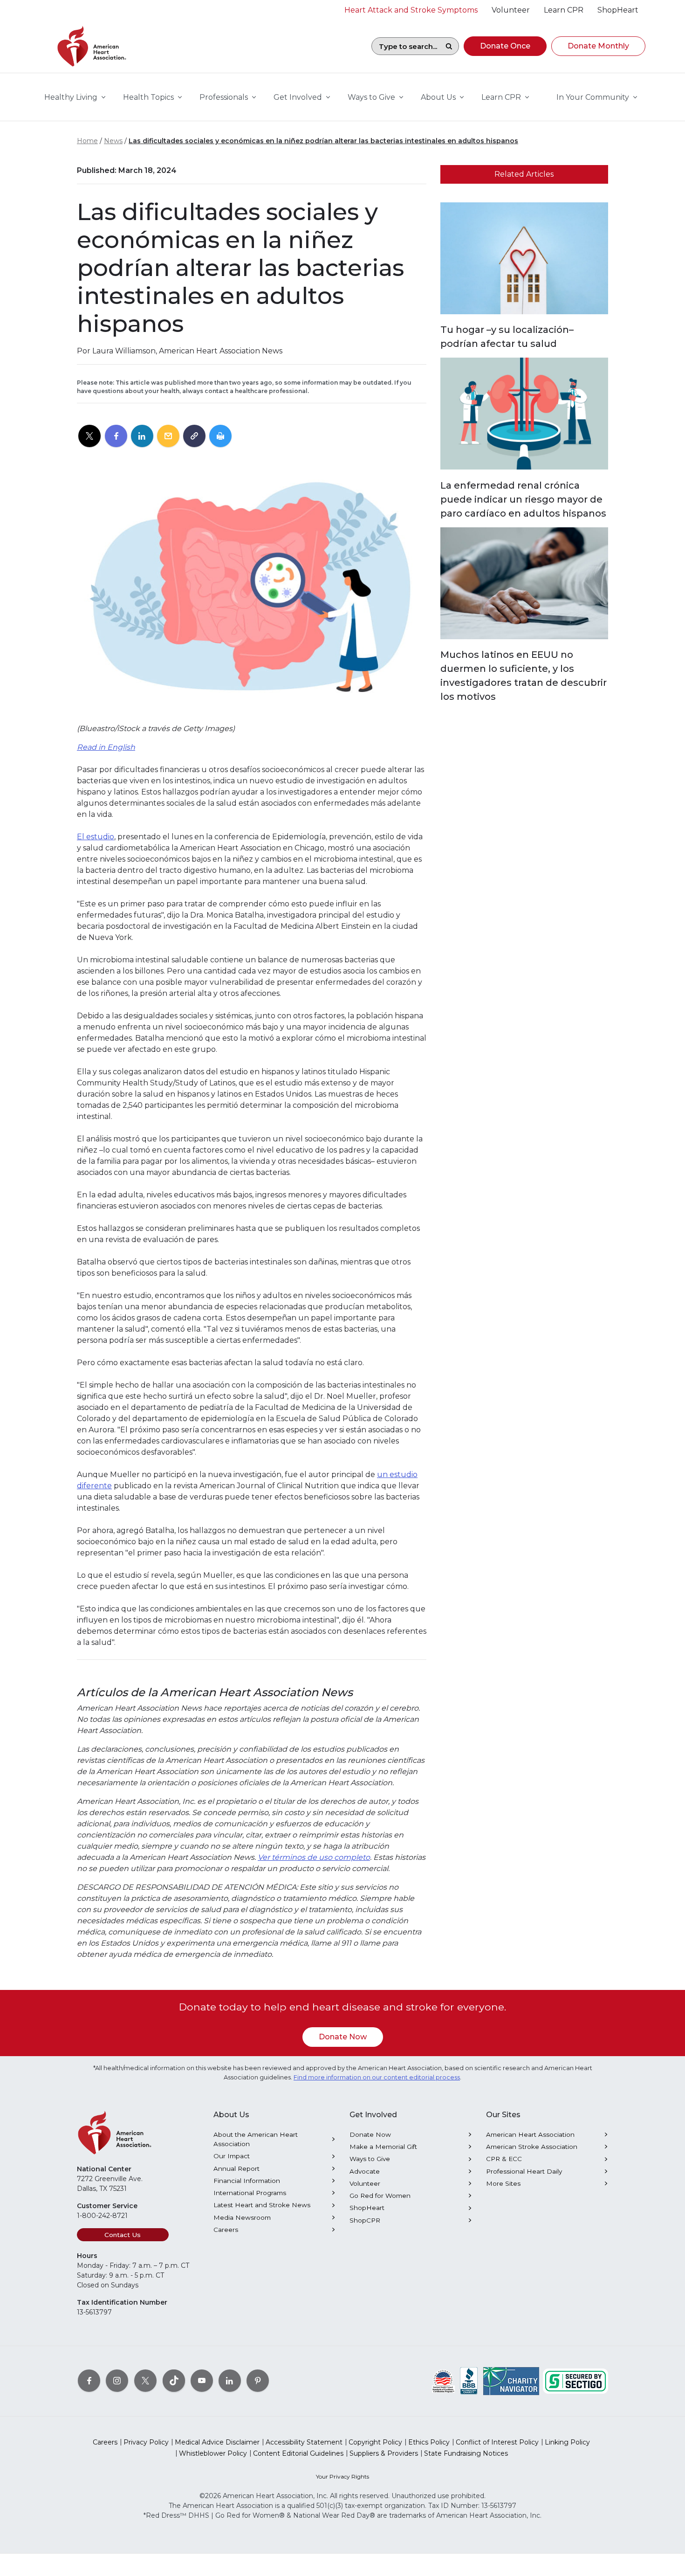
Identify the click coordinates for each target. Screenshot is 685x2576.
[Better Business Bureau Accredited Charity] (469, 2381)
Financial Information (247, 2181)
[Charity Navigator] (511, 2381)
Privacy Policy (146, 2442)
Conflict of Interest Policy (497, 2442)
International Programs (250, 2193)
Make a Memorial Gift (383, 2147)
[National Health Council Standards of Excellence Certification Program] (443, 2381)
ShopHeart (367, 2208)
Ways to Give (370, 2159)
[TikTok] (174, 2381)
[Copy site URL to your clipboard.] (194, 436)
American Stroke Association (532, 2147)
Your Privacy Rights (342, 2476)
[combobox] (405, 46)
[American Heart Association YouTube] (202, 2381)
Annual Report (236, 2169)
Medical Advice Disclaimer (217, 2442)
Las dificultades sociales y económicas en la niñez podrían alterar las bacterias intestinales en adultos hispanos (323, 141)
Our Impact (232, 2156)
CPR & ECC (504, 2159)
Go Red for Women (380, 2196)
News (113, 141)
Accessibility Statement (304, 2442)
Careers (226, 2230)
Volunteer (365, 2183)
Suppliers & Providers (384, 2453)
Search (449, 46)
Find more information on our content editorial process (377, 2077)
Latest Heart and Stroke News (262, 2205)
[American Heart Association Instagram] (117, 2381)
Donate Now (343, 2037)
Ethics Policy (429, 2442)
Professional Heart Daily (524, 2171)
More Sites (503, 2183)
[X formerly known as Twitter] (145, 2381)
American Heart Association (530, 2134)
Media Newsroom (242, 2217)
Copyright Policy (375, 2442)
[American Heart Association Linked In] (230, 2381)
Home (87, 141)
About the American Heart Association (256, 2139)
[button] (505, 46)
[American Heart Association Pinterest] (258, 2381)
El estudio (96, 837)
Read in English (106, 747)
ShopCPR (365, 2220)
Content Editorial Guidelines (298, 2453)
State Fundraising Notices (466, 2453)
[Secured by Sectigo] (575, 2381)
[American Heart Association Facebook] (89, 2381)
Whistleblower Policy (213, 2453)
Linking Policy (567, 2442)
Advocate (365, 2171)
